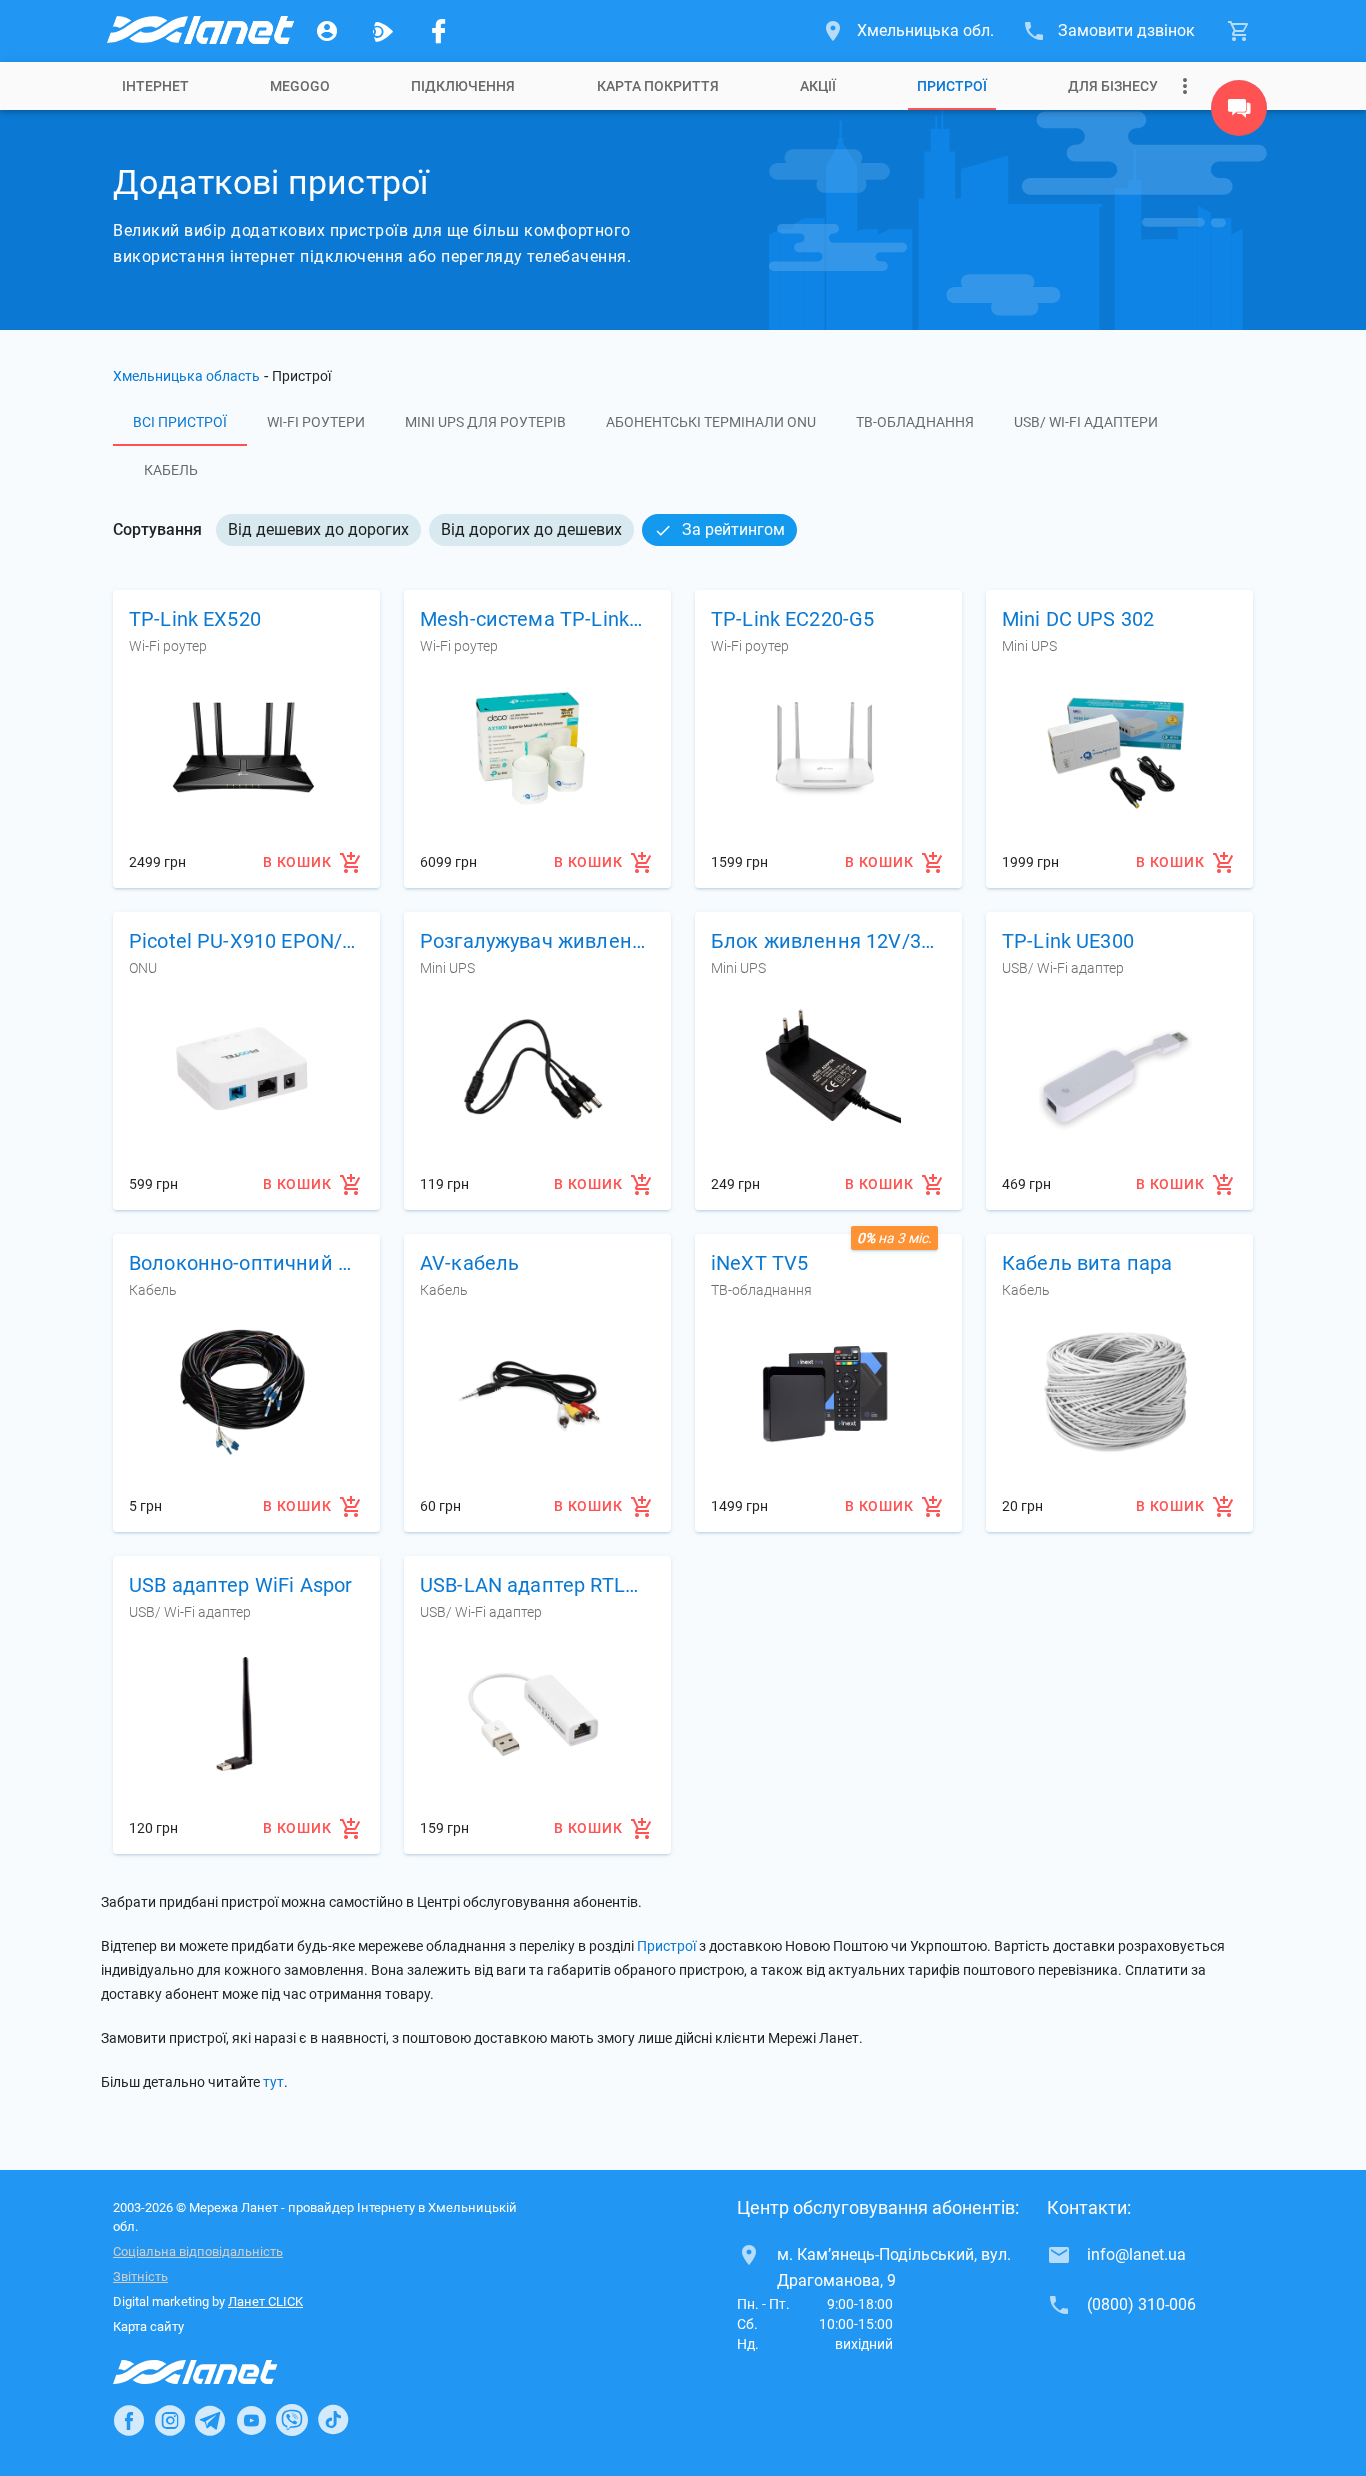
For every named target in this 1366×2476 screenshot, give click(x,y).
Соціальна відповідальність (198, 2251)
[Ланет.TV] (383, 31)
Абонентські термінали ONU (711, 422)
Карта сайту (148, 2326)
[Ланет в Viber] (292, 2420)
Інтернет (155, 86)
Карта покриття (658, 86)
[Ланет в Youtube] (251, 2420)
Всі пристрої (180, 422)
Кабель (171, 470)
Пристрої (952, 86)
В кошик (297, 862)
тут (273, 2082)
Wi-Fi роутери (316, 422)
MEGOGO (300, 86)
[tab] (155, 86)
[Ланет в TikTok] (333, 2420)
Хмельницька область (186, 376)
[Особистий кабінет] (327, 31)
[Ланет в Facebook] (129, 2420)
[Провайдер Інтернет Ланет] (218, 2372)
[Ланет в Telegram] (210, 2420)
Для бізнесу (1113, 86)
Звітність (140, 2276)
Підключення (463, 86)
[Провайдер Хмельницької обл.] (199, 31)
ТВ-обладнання (915, 422)
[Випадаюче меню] (1185, 86)
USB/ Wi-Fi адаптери (1086, 422)
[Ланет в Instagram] (170, 2420)
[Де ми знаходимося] (1239, 113)
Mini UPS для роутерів (485, 422)
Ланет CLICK (265, 2301)
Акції (818, 86)
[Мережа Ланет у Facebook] (439, 31)
